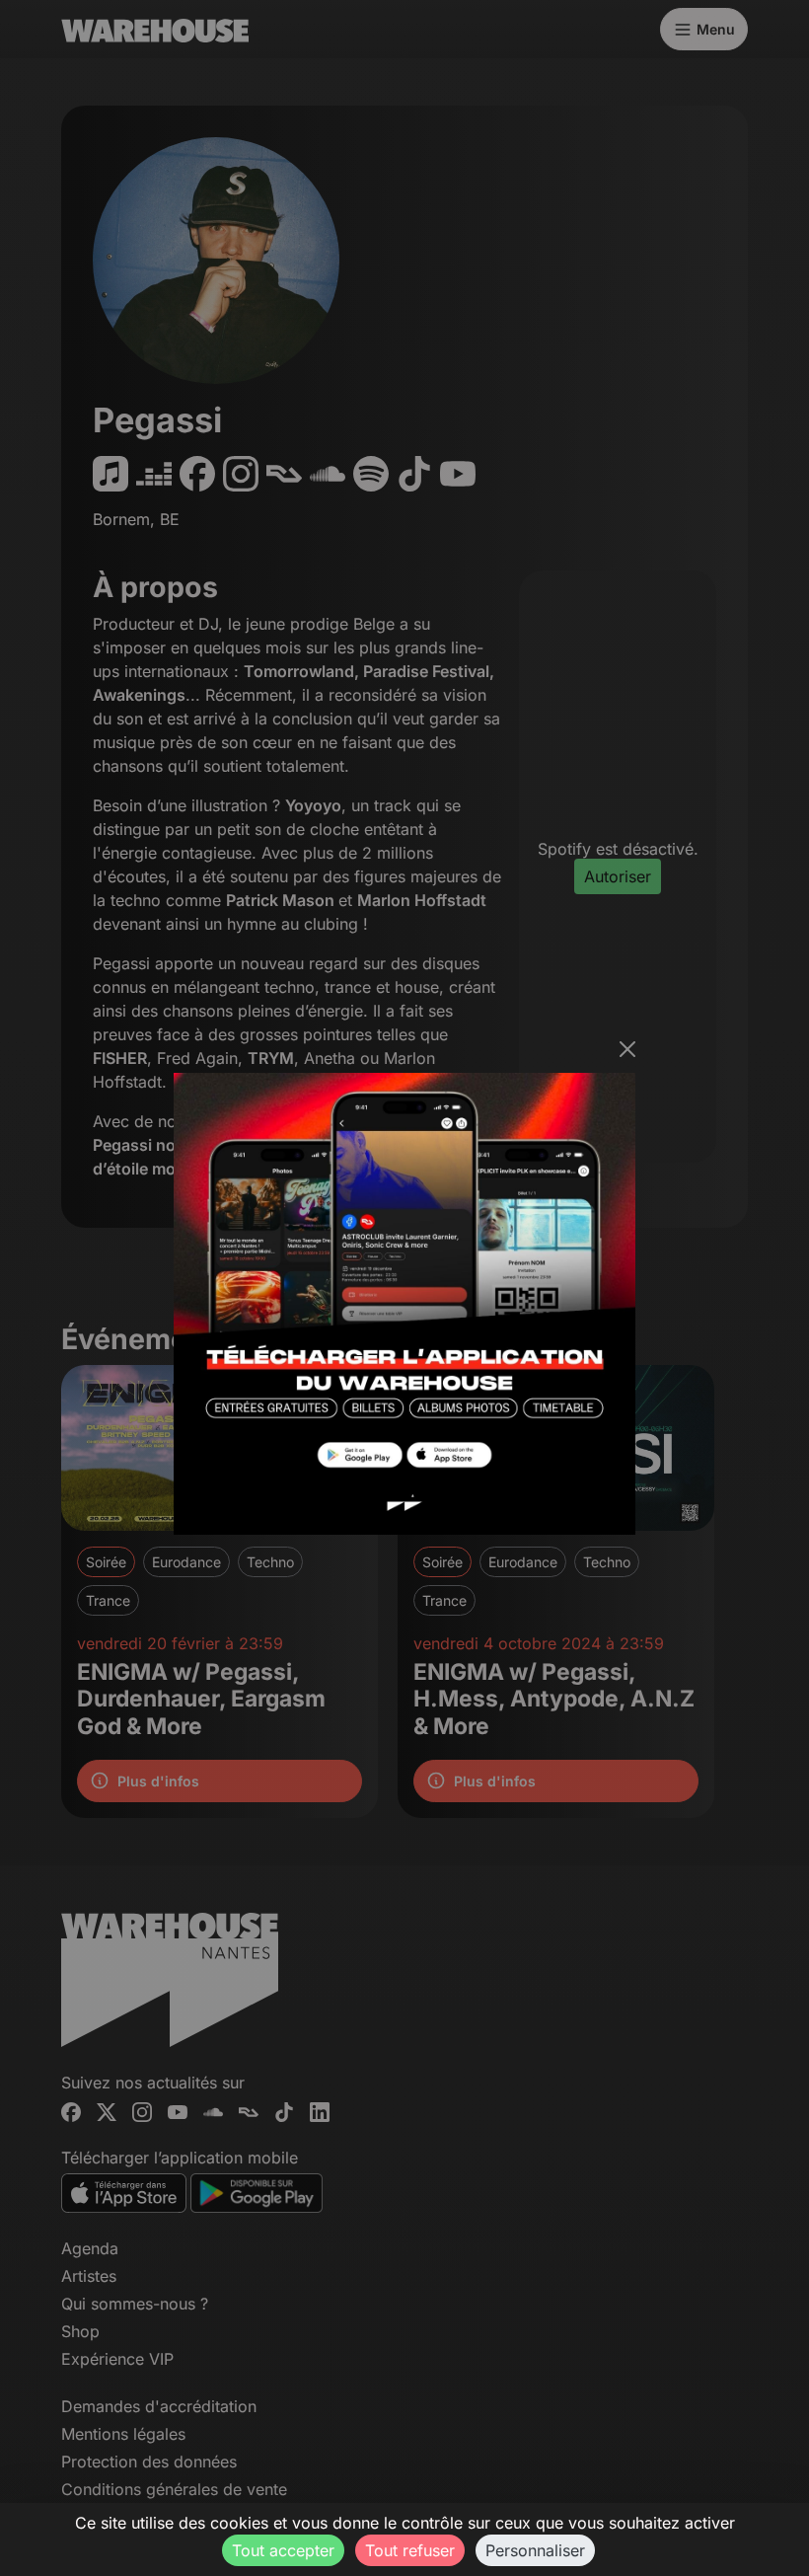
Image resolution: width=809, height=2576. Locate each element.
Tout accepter (283, 2550)
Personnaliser (535, 2550)
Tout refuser (410, 2550)
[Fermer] (627, 1049)
